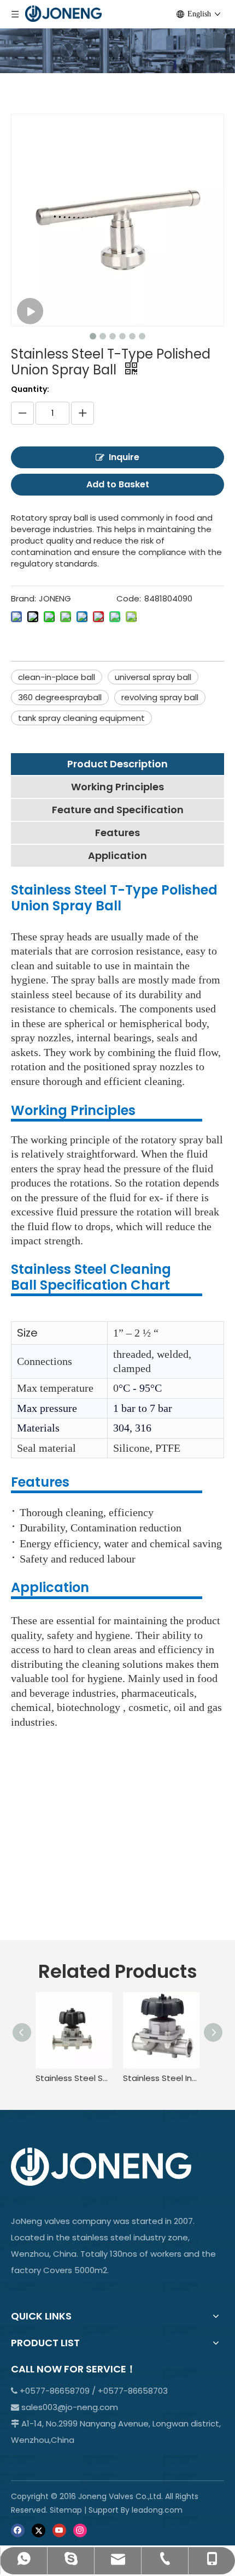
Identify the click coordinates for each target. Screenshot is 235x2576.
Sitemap (66, 2510)
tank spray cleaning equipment (81, 718)
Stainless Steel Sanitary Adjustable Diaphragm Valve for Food (74, 2078)
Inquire (124, 457)
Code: (129, 598)
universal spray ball (153, 677)
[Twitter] (39, 2530)
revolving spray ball (160, 697)
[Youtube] (59, 2530)
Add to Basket (118, 484)
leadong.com (157, 2510)
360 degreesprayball (60, 697)
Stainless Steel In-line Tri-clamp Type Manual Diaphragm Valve (161, 2078)
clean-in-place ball (57, 677)
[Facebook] (18, 2530)
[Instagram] (80, 2530)
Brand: (23, 598)
